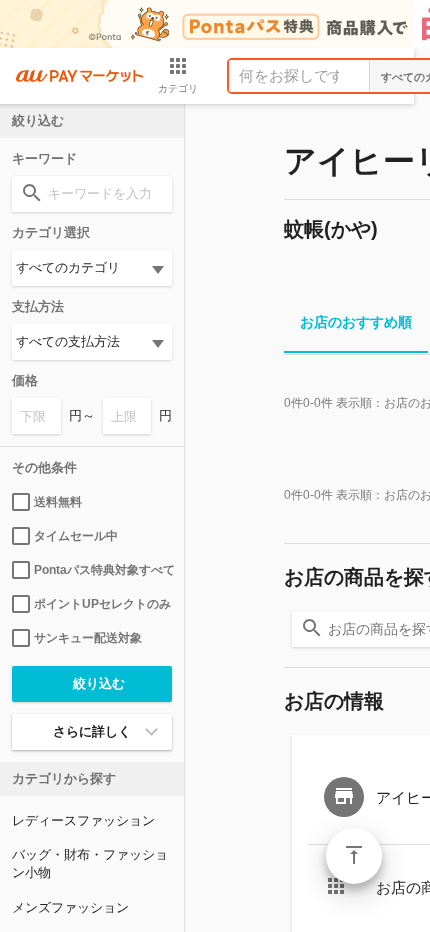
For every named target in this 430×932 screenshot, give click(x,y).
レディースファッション (83, 820)
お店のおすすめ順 (356, 322)
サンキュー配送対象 (88, 638)
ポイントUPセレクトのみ (102, 604)
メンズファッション (70, 907)
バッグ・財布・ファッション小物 (90, 863)
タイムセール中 (76, 536)
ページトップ (354, 856)
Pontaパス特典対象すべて (103, 570)
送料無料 (58, 502)
